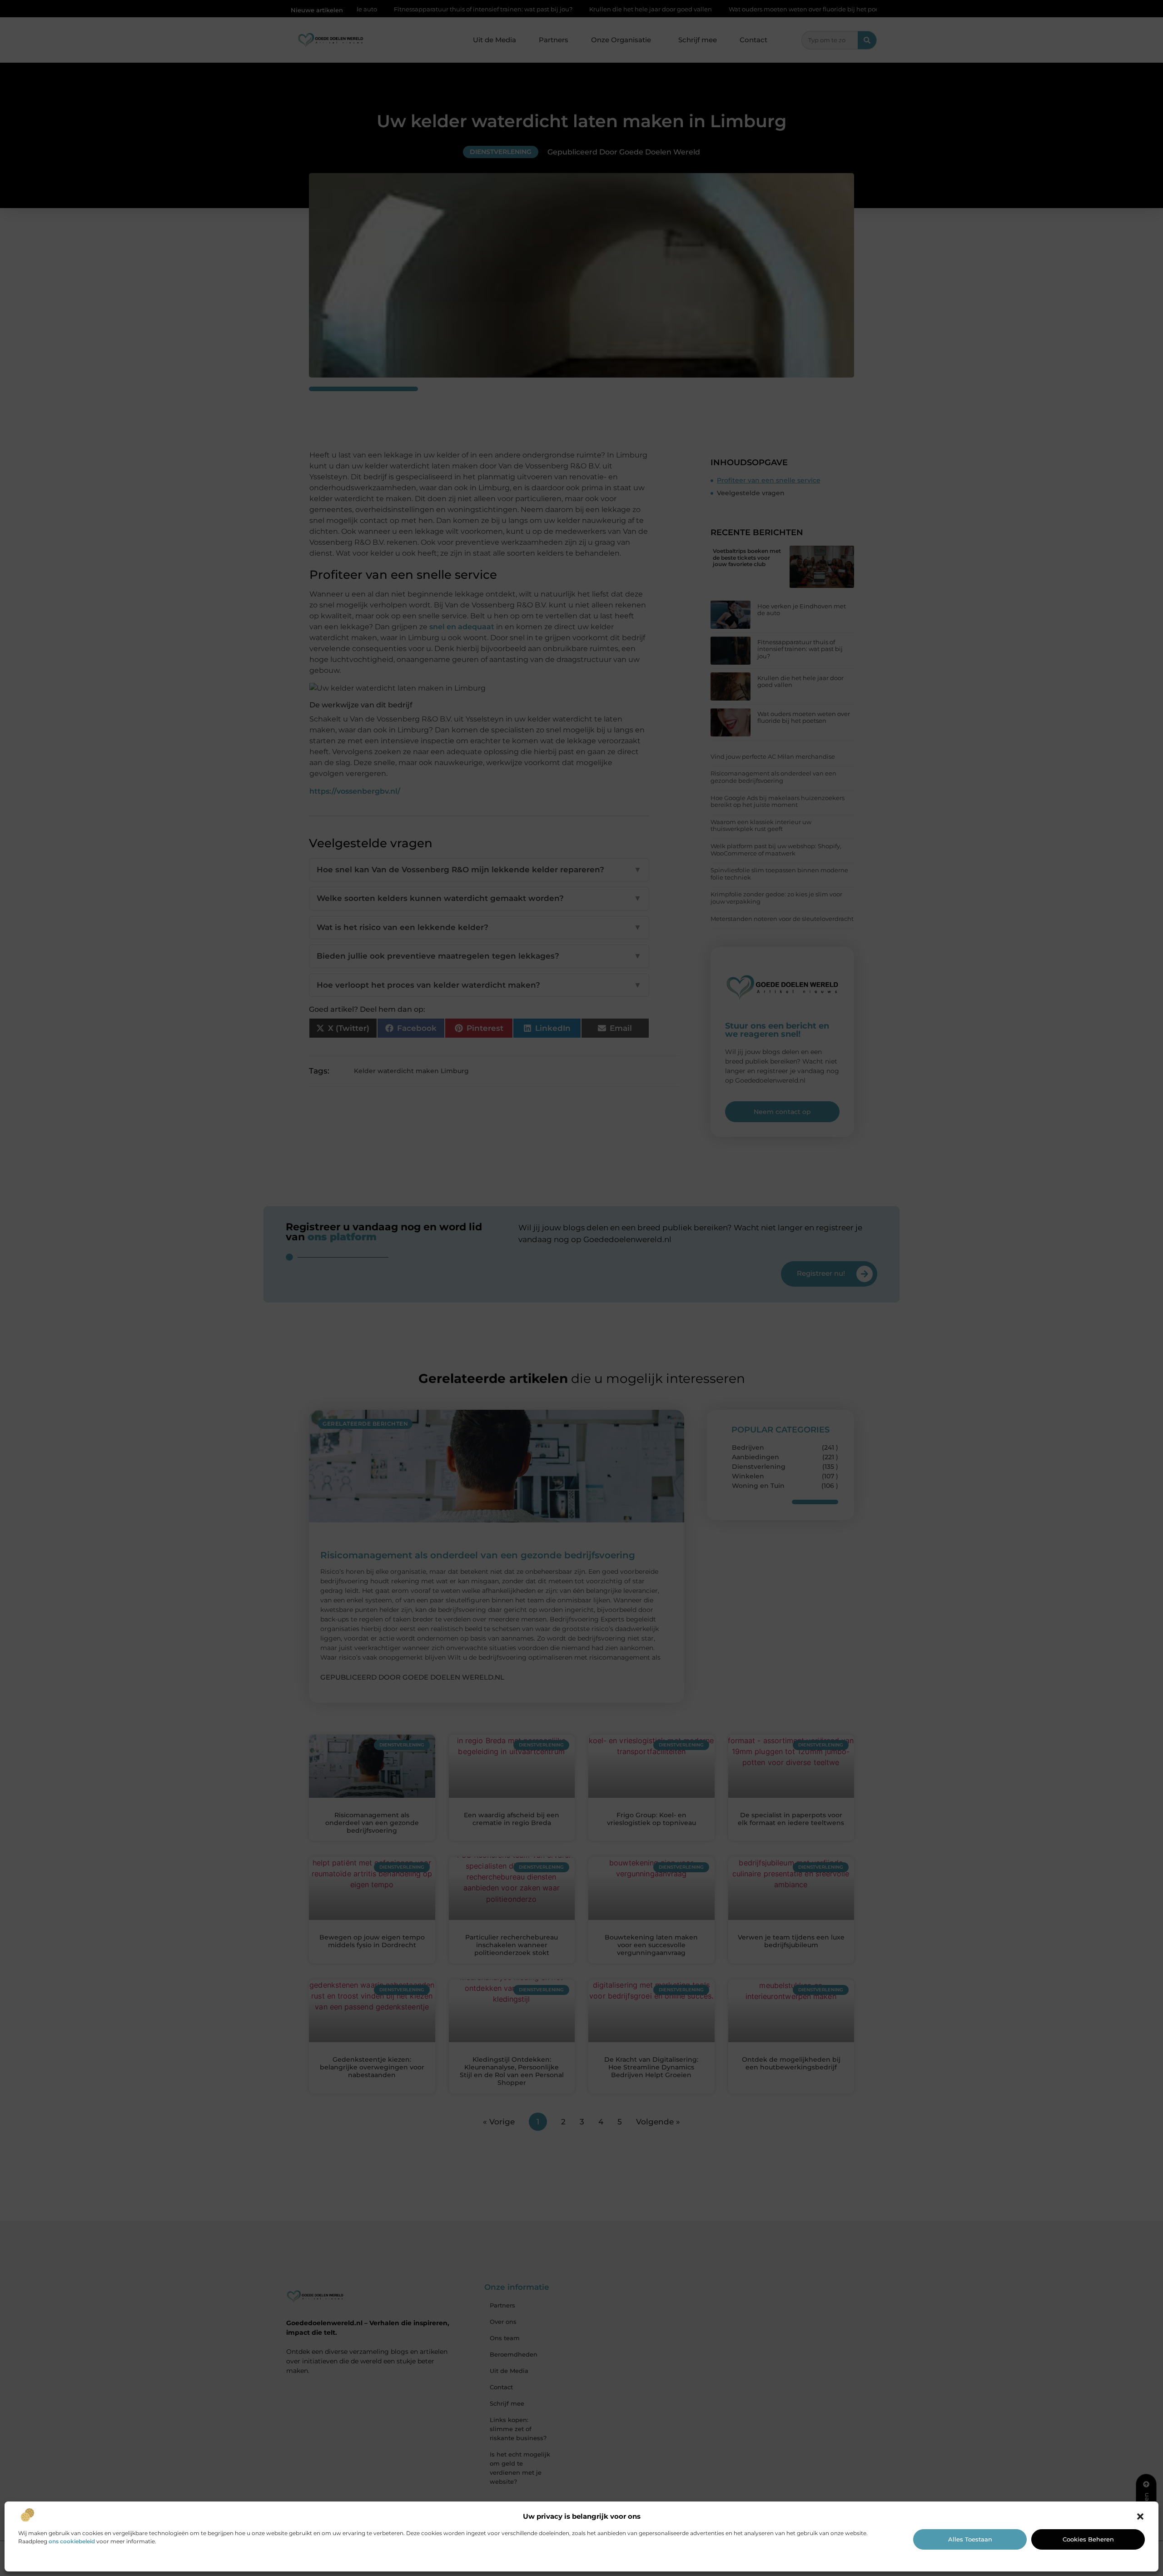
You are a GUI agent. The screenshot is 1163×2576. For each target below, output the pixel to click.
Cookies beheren (1088, 2539)
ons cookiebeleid (72, 2541)
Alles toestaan (970, 2539)
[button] (1140, 2516)
